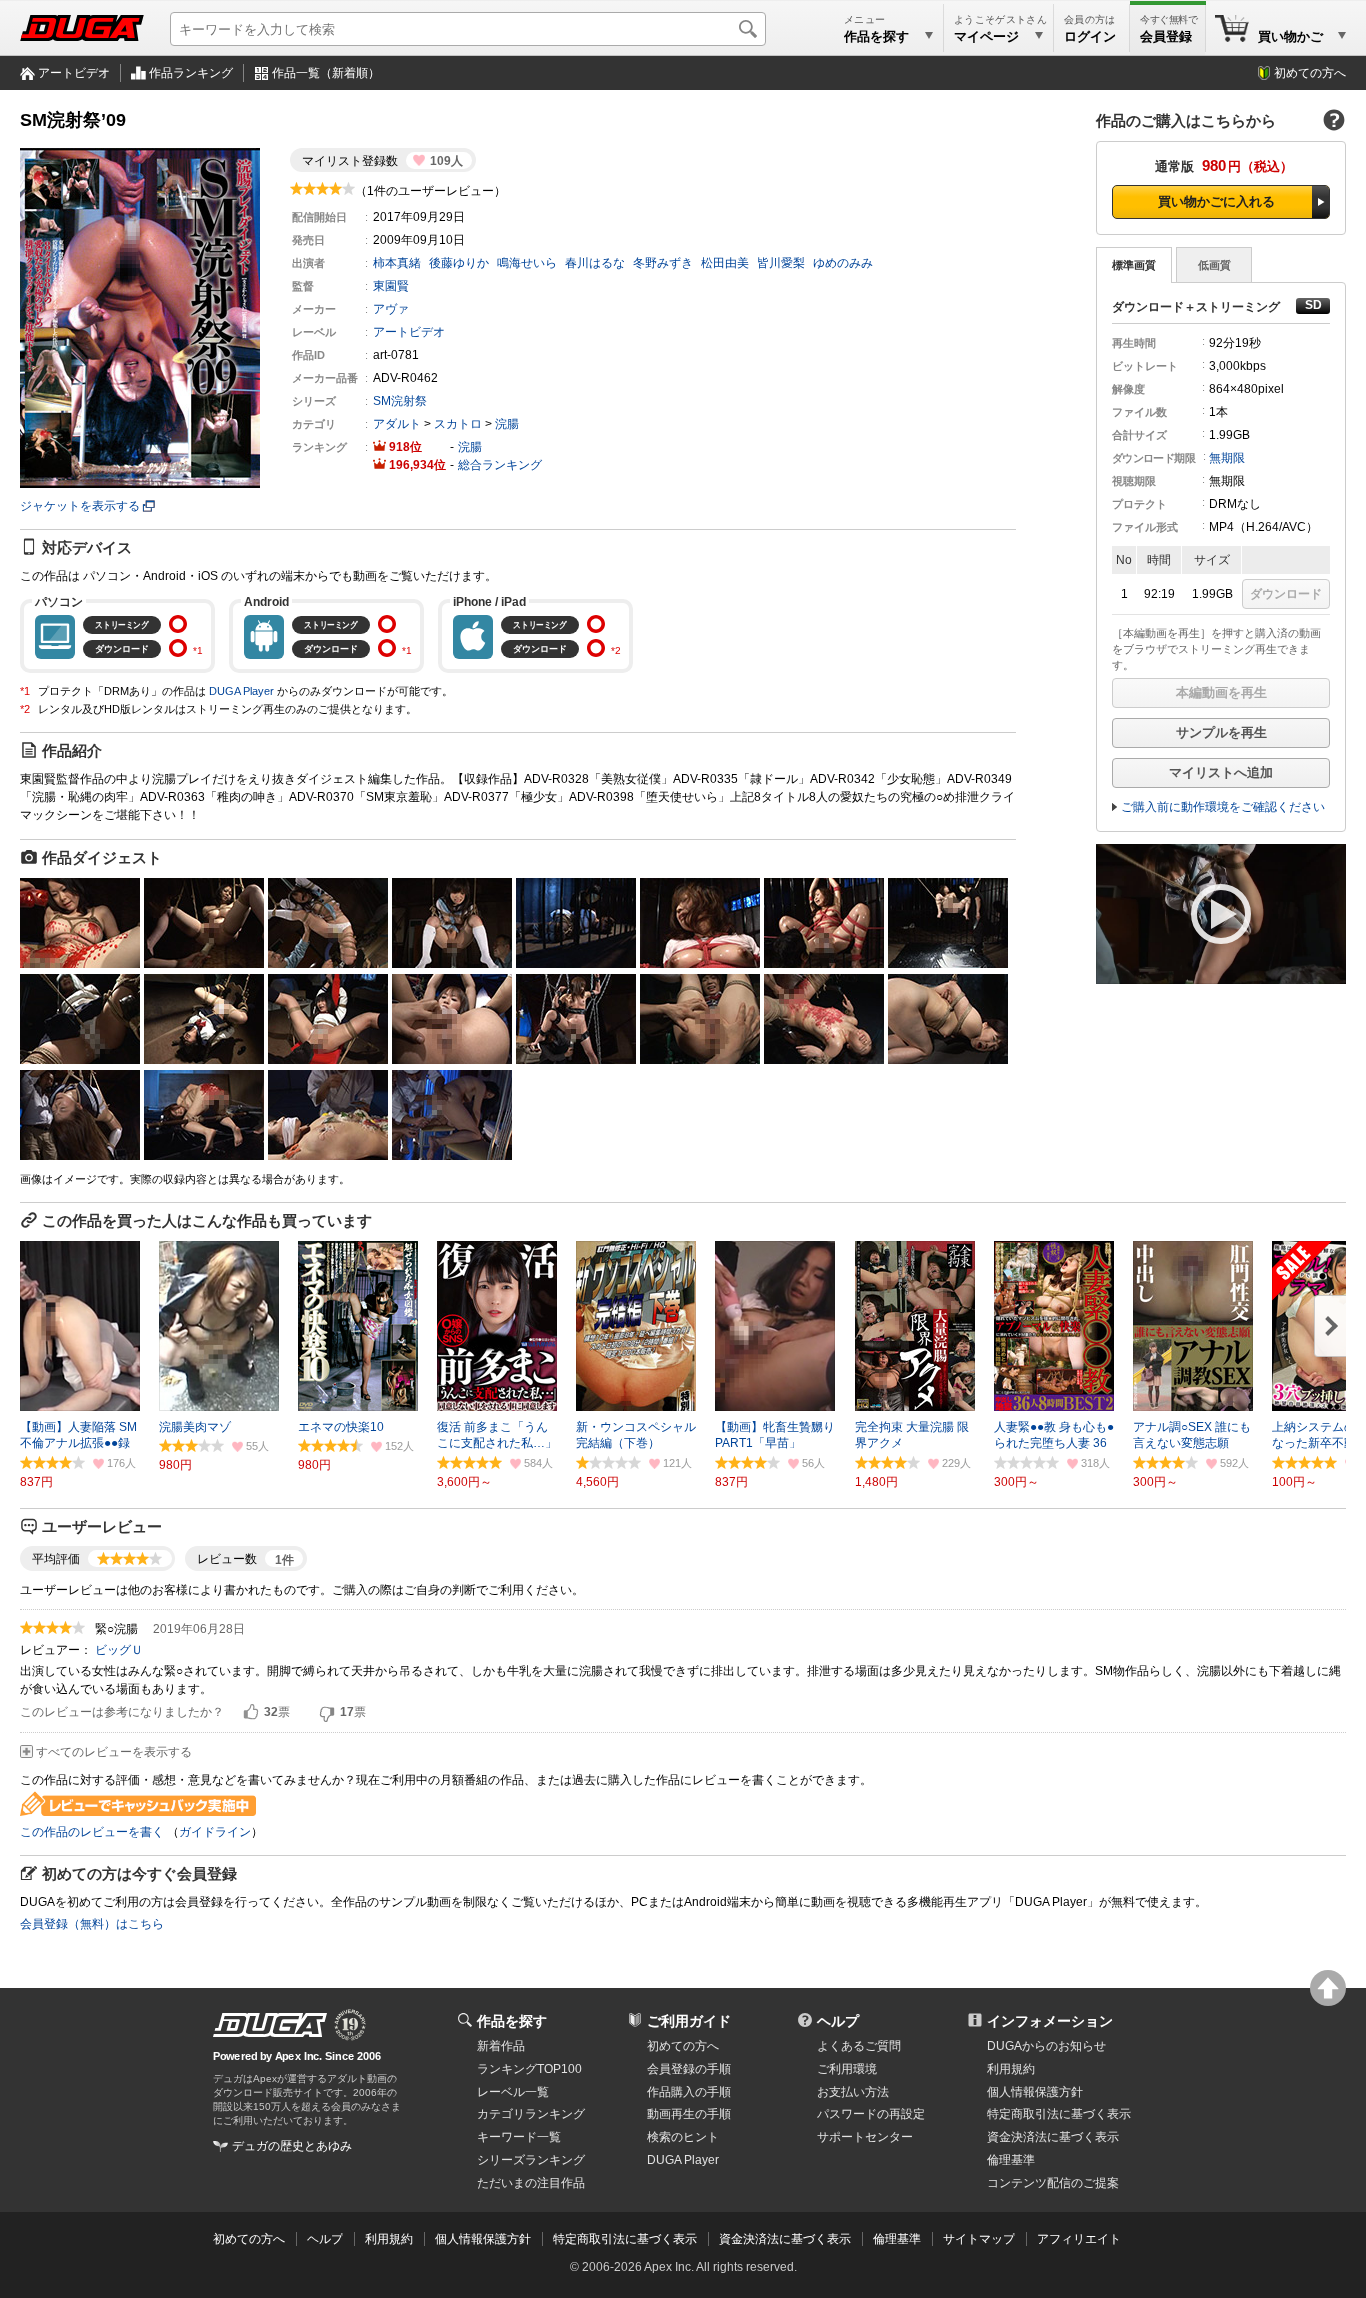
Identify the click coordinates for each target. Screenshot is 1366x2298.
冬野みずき (663, 263)
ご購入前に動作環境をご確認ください (1223, 807)
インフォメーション (1050, 2021)
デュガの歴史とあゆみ (292, 2146)
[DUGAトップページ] (82, 28)
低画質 (1214, 265)
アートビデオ (74, 73)
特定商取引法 (1059, 2114)
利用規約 (1011, 2069)
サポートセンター (865, 2137)
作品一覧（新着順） (326, 73)
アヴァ (391, 309)
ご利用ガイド (689, 2021)
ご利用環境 (847, 2069)
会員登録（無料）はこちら (92, 1924)
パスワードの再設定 (871, 2114)
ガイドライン (215, 1832)
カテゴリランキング (531, 2114)
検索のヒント (683, 2137)
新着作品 (501, 2046)
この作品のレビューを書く (92, 1832)
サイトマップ (979, 2239)
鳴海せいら (527, 263)
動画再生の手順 (689, 2114)
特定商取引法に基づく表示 (625, 2239)
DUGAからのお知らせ (1046, 2046)
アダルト (397, 424)
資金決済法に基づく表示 (785, 2239)
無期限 (1227, 458)
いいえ (327, 1713)
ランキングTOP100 (529, 2069)
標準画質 (1134, 265)
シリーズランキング (531, 2160)
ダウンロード (1286, 594)
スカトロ (458, 424)
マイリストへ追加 (1221, 772)
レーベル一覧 (513, 2092)
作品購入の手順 (689, 2092)
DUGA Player (241, 691)
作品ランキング (191, 73)
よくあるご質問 (859, 2046)
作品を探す (512, 2021)
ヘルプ (838, 2021)
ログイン (1090, 36)
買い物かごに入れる (1216, 201)
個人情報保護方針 (1035, 2092)
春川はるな (595, 263)
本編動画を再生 (1221, 692)
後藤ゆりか (459, 263)
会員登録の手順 (689, 2069)
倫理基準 (1011, 2160)
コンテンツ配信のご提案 (1053, 2183)
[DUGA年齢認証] (270, 2025)
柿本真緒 (397, 263)
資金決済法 (1053, 2137)
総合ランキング (500, 465)
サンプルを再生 (1221, 732)
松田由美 (725, 263)
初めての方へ (1310, 73)
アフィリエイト (1079, 2239)
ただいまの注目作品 (531, 2183)
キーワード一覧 (519, 2137)
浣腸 (507, 424)
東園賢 (391, 286)
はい (251, 1713)
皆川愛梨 (781, 263)
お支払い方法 (853, 2092)
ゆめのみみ (843, 263)
